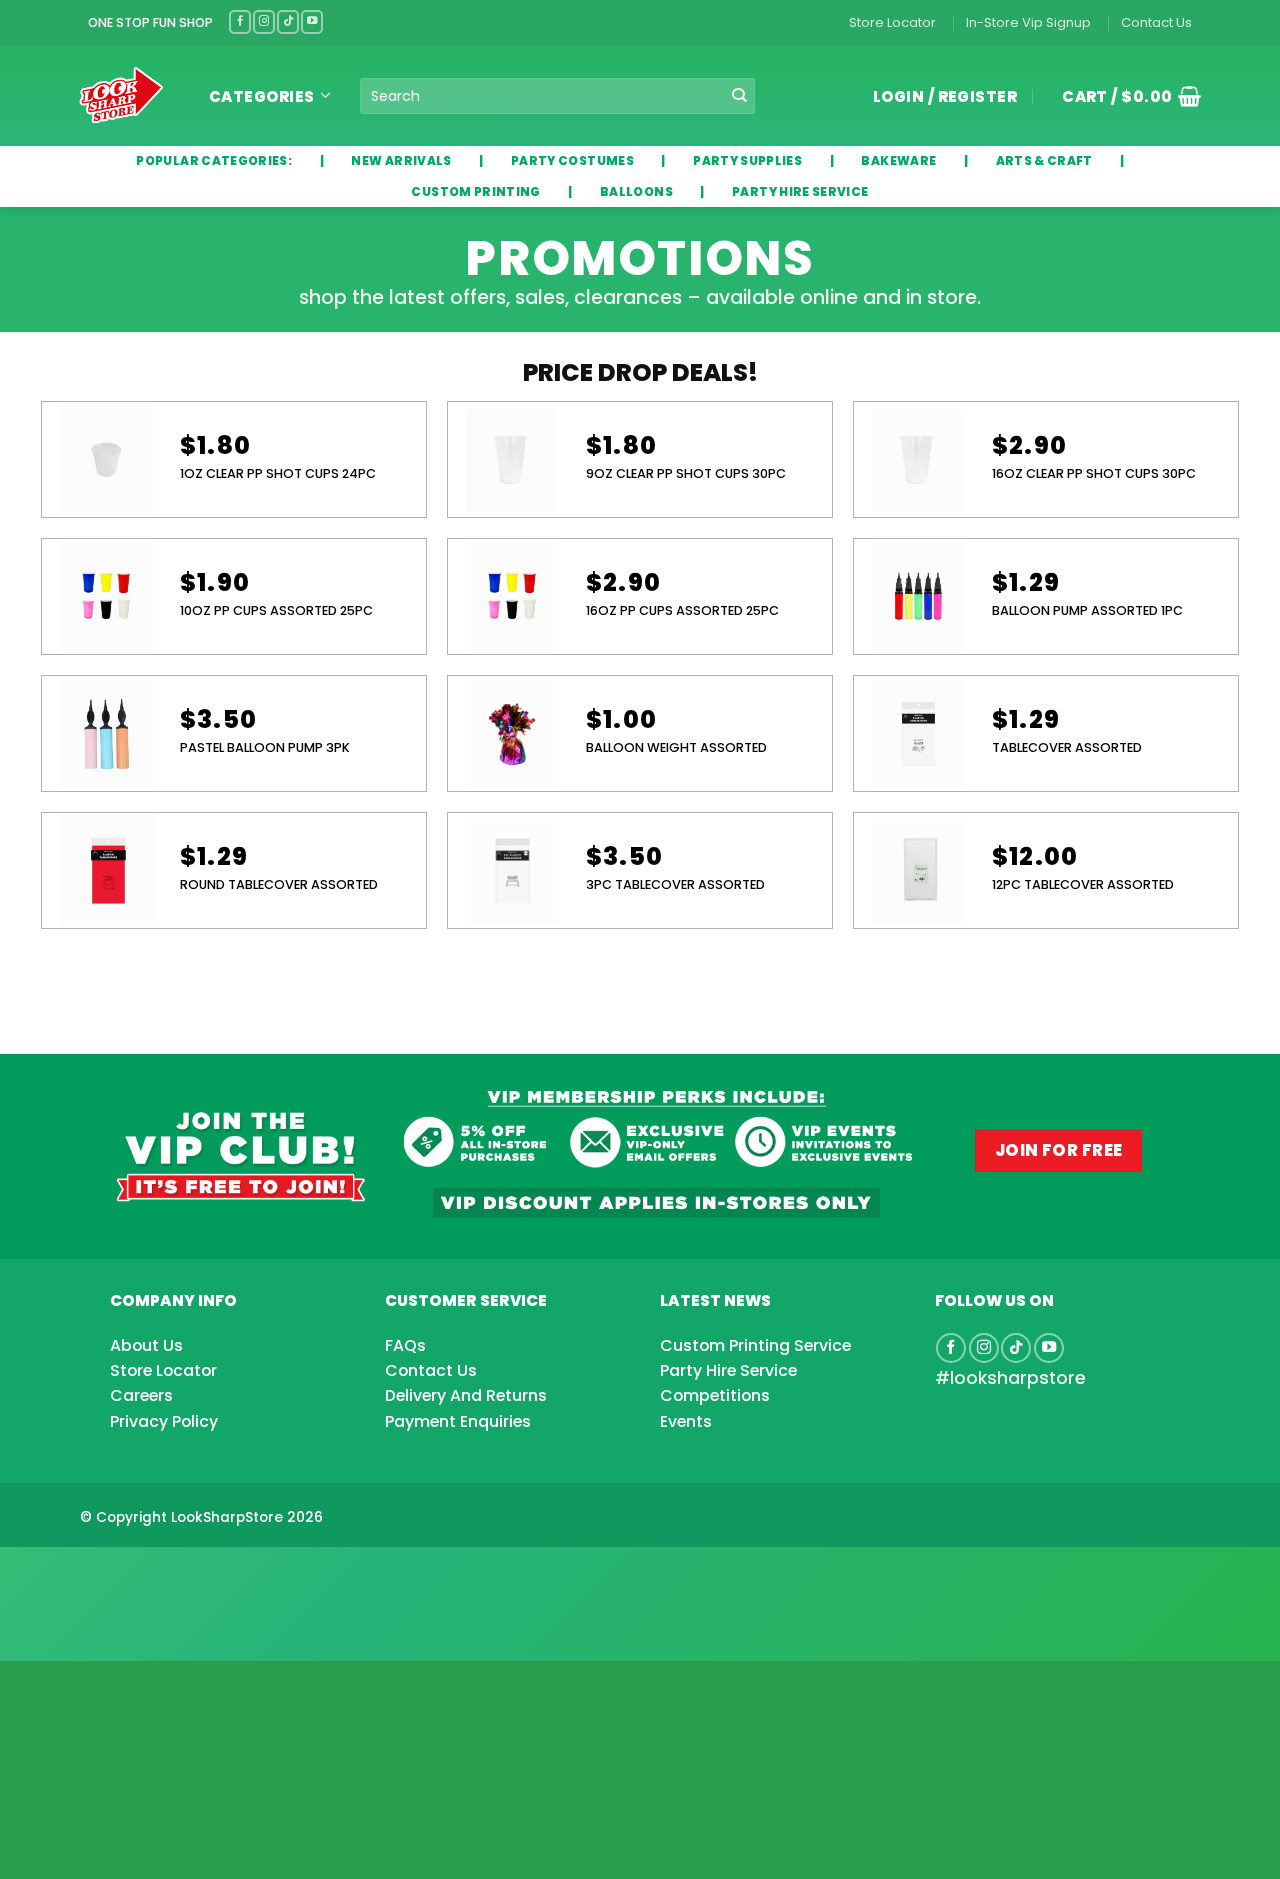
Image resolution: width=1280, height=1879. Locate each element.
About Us (146, 1345)
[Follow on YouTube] (312, 21)
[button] (1124, 96)
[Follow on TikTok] (288, 21)
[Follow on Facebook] (240, 21)
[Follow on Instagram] (264, 21)
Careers (141, 1395)
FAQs (405, 1345)
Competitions (715, 1395)
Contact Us (1156, 22)
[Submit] (739, 96)
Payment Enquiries (458, 1421)
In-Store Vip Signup (1028, 22)
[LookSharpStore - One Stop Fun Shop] (121, 95)
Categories (262, 96)
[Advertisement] (160, 1572)
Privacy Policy (164, 1421)
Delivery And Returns (466, 1395)
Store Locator (892, 22)
